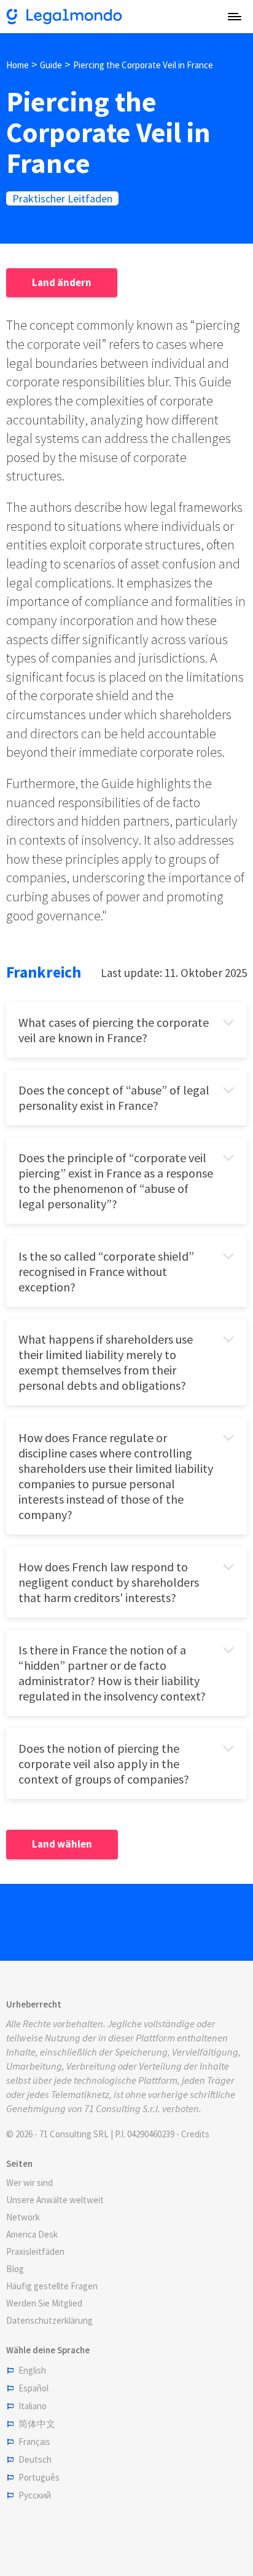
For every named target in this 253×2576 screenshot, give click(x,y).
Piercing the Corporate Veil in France (143, 65)
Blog (15, 2269)
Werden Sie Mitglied (44, 2303)
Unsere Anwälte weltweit (55, 2200)
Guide (51, 65)
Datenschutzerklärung (49, 2320)
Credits (195, 2134)
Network (23, 2217)
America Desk (32, 2234)
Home (18, 65)
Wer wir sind (29, 2183)
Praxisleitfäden (35, 2251)
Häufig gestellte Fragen (52, 2286)
